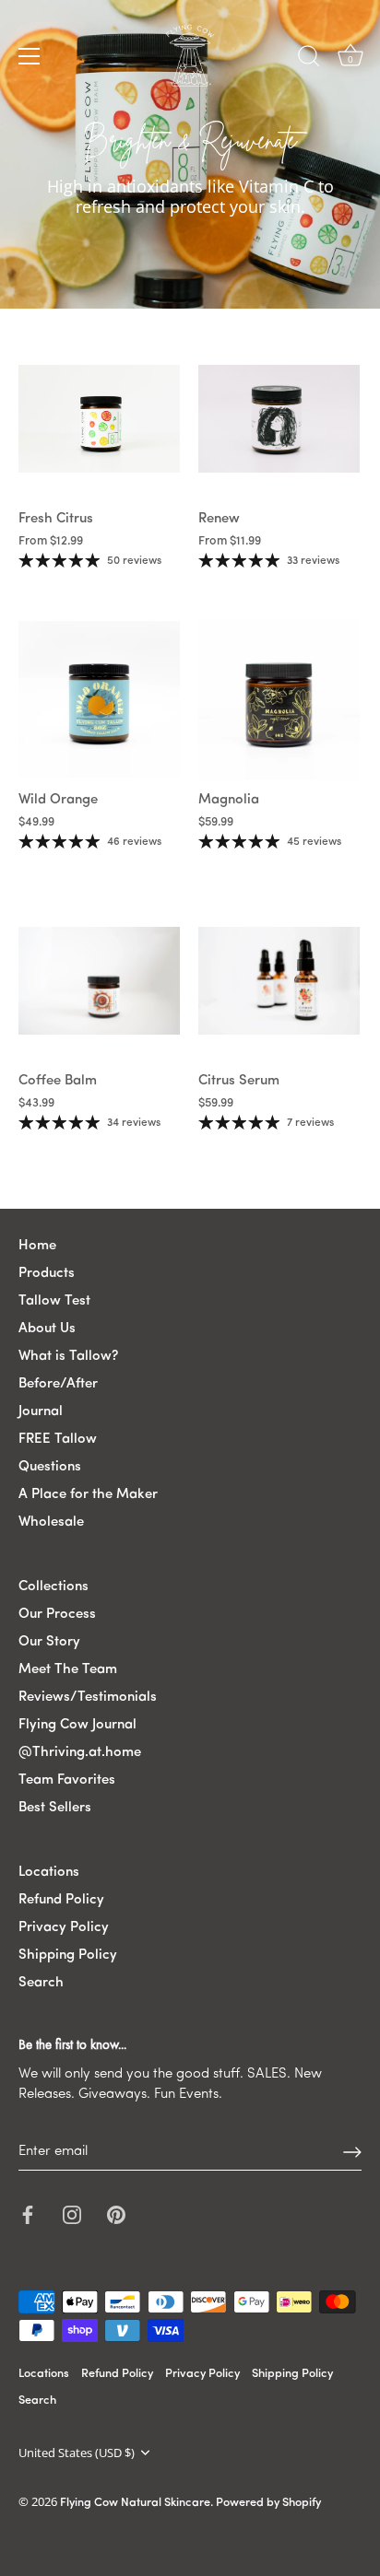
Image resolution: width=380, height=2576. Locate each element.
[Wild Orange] (99, 700)
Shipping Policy (68, 1955)
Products (47, 1274)
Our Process (57, 1615)
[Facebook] (28, 2214)
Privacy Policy (64, 1928)
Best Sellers (55, 1808)
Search (41, 1983)
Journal (41, 1412)
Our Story (49, 1642)
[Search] (309, 59)
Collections (53, 1587)
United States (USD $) (77, 2453)
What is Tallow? (68, 1357)
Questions (50, 1467)
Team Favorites (67, 1780)
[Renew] (279, 419)
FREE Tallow (58, 1440)
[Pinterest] (116, 2214)
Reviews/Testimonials (88, 1698)
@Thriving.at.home (80, 1753)
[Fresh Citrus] (99, 419)
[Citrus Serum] (279, 981)
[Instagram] (72, 2214)
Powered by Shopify (268, 2503)
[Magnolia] (279, 700)
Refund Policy (61, 1900)
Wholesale (51, 1522)
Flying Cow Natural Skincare (135, 2503)
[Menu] (30, 56)
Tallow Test (54, 1301)
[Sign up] (352, 2152)
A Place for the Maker (88, 1495)
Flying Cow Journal (77, 1725)
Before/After (58, 1384)
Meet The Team (68, 1670)
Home (37, 1246)
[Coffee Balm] (99, 981)
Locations (49, 1873)
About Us (47, 1329)
